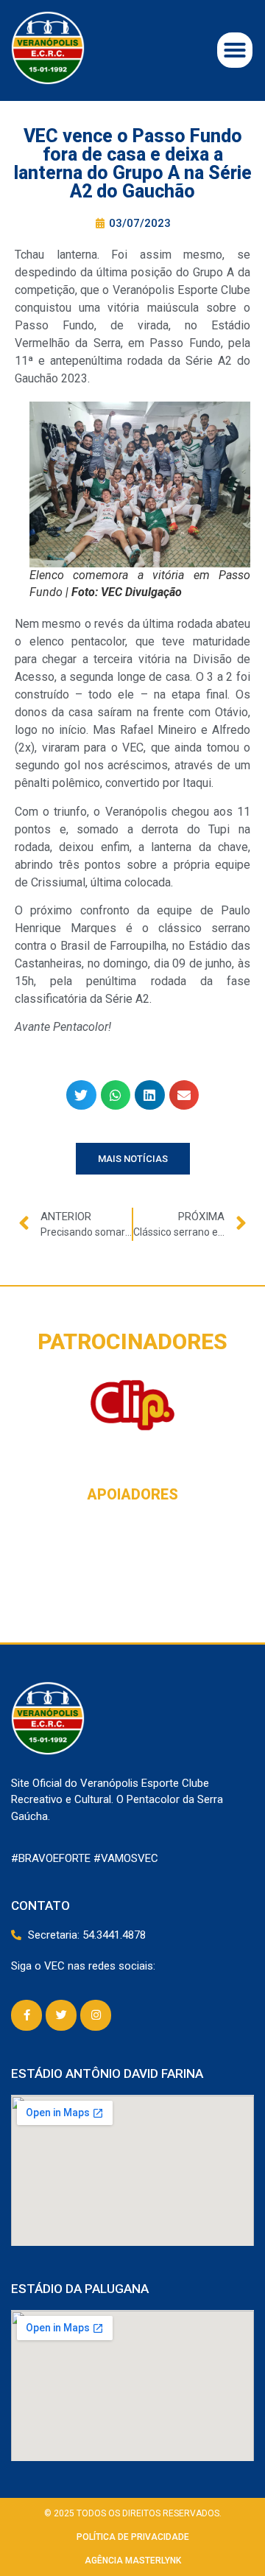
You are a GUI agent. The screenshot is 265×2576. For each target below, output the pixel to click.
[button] (235, 50)
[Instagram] (96, 2015)
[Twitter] (61, 2015)
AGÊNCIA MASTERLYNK (133, 2561)
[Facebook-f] (26, 2015)
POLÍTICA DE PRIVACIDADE (133, 2537)
